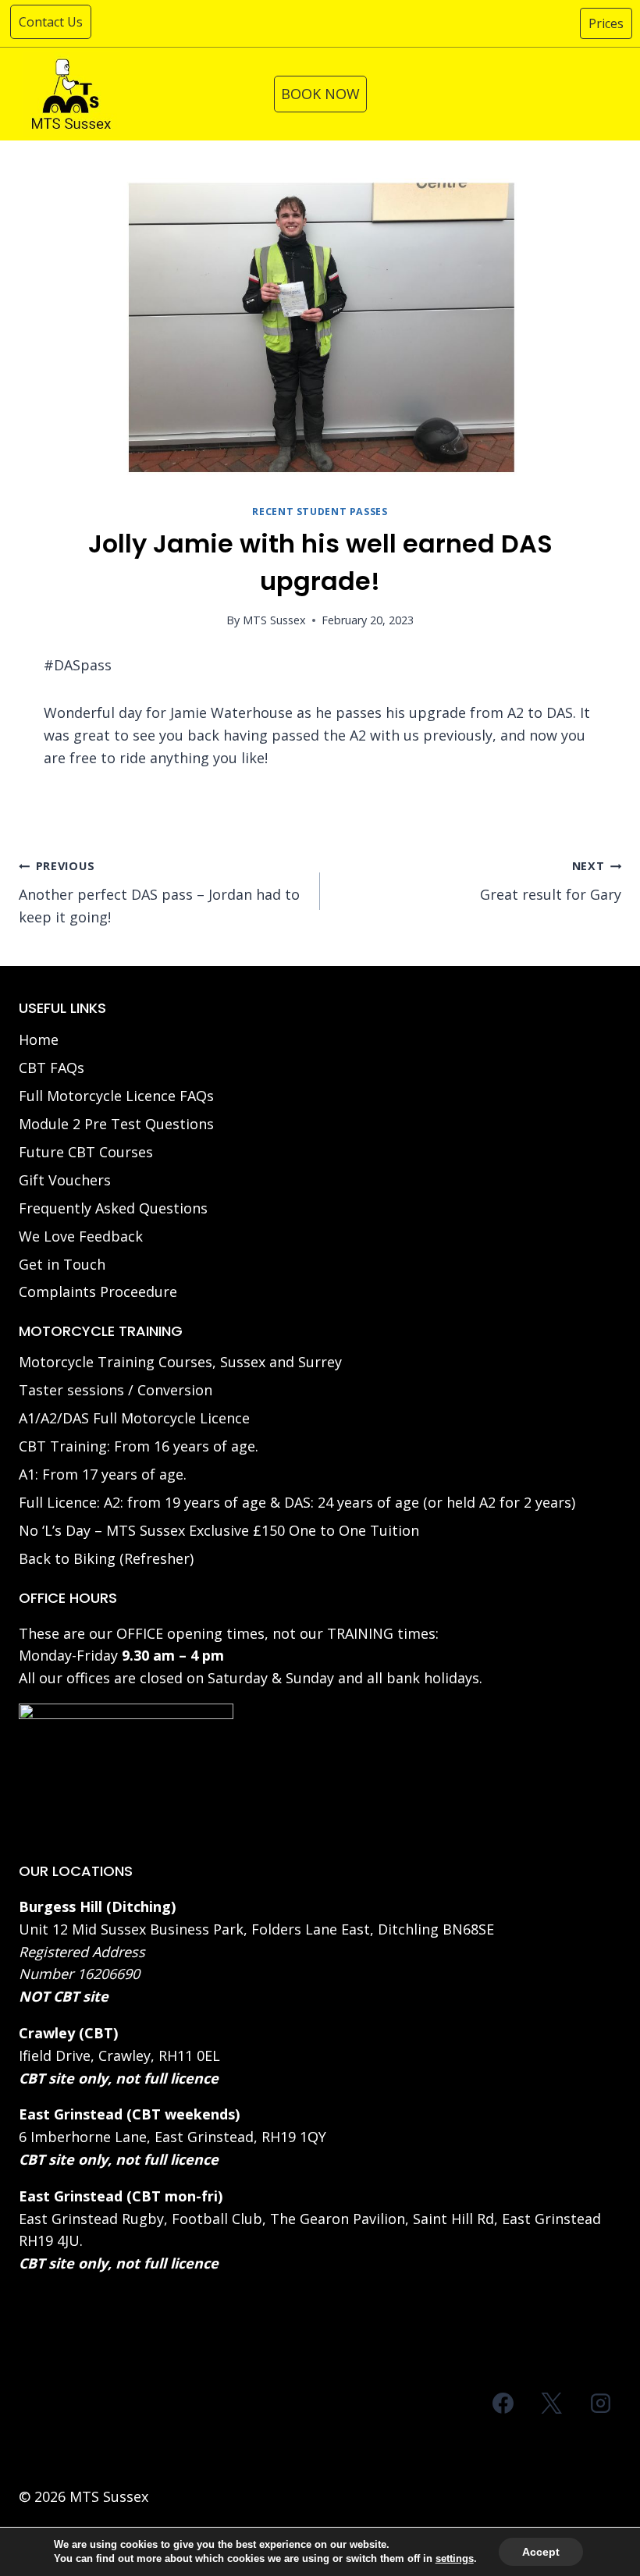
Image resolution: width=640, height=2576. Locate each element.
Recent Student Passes (320, 512)
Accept (541, 2552)
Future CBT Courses (86, 1152)
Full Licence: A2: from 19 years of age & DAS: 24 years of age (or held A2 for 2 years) (297, 1502)
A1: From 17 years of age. (103, 1474)
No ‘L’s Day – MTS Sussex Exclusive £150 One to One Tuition (219, 1530)
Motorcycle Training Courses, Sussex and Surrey (180, 1362)
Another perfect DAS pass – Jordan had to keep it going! (159, 892)
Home (39, 1039)
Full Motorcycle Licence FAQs (116, 1096)
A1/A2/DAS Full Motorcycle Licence (134, 1418)
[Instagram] (600, 2404)
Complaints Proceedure (98, 1292)
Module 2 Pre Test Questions (116, 1124)
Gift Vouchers (65, 1180)
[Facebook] (503, 2404)
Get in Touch (62, 1264)
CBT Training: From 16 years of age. (139, 1446)
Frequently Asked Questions (113, 1208)
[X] (552, 2404)
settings (455, 2558)
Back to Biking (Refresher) (106, 1558)
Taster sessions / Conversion (116, 1390)
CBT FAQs (52, 1068)
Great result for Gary (551, 881)
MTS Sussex (274, 620)
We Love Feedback (81, 1236)
